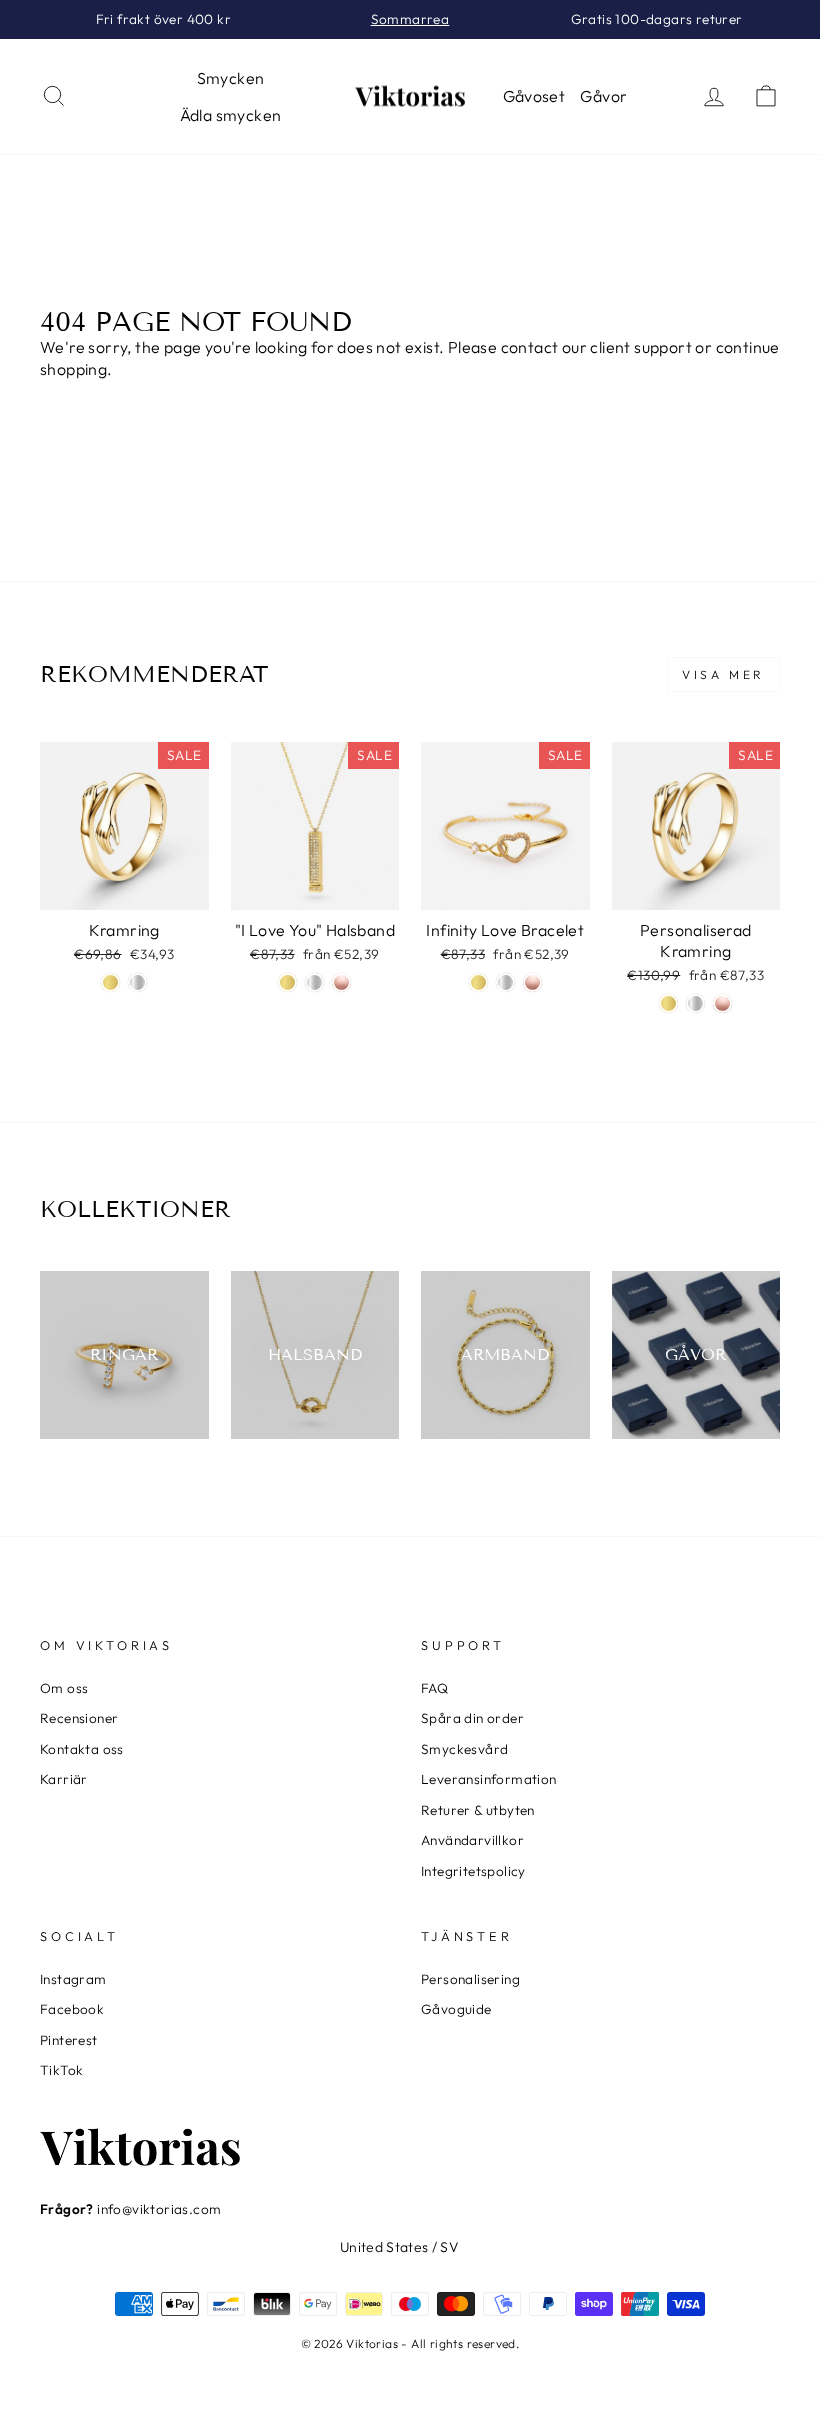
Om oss (64, 1688)
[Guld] (287, 982)
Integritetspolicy (473, 1871)
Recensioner (79, 1718)
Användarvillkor (472, 1840)
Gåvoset (534, 96)
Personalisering (470, 1979)
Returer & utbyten (478, 1810)
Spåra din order (472, 1718)
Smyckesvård (464, 1749)
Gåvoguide (456, 2009)
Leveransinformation (489, 1779)
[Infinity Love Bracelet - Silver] (505, 982)
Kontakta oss (82, 1749)
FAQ (434, 1688)
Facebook (72, 2009)
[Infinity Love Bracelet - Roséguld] (532, 982)
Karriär (64, 1779)
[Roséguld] (341, 982)
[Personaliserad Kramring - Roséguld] (722, 1003)
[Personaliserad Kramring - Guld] (668, 1003)
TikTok (61, 2070)
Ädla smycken (231, 115)
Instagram (73, 1979)
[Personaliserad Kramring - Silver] (695, 1003)
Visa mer (723, 674)
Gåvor (603, 96)
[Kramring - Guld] (110, 982)
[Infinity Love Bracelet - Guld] (478, 982)
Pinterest (69, 2040)
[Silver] (314, 982)
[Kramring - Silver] (137, 982)
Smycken (231, 78)
